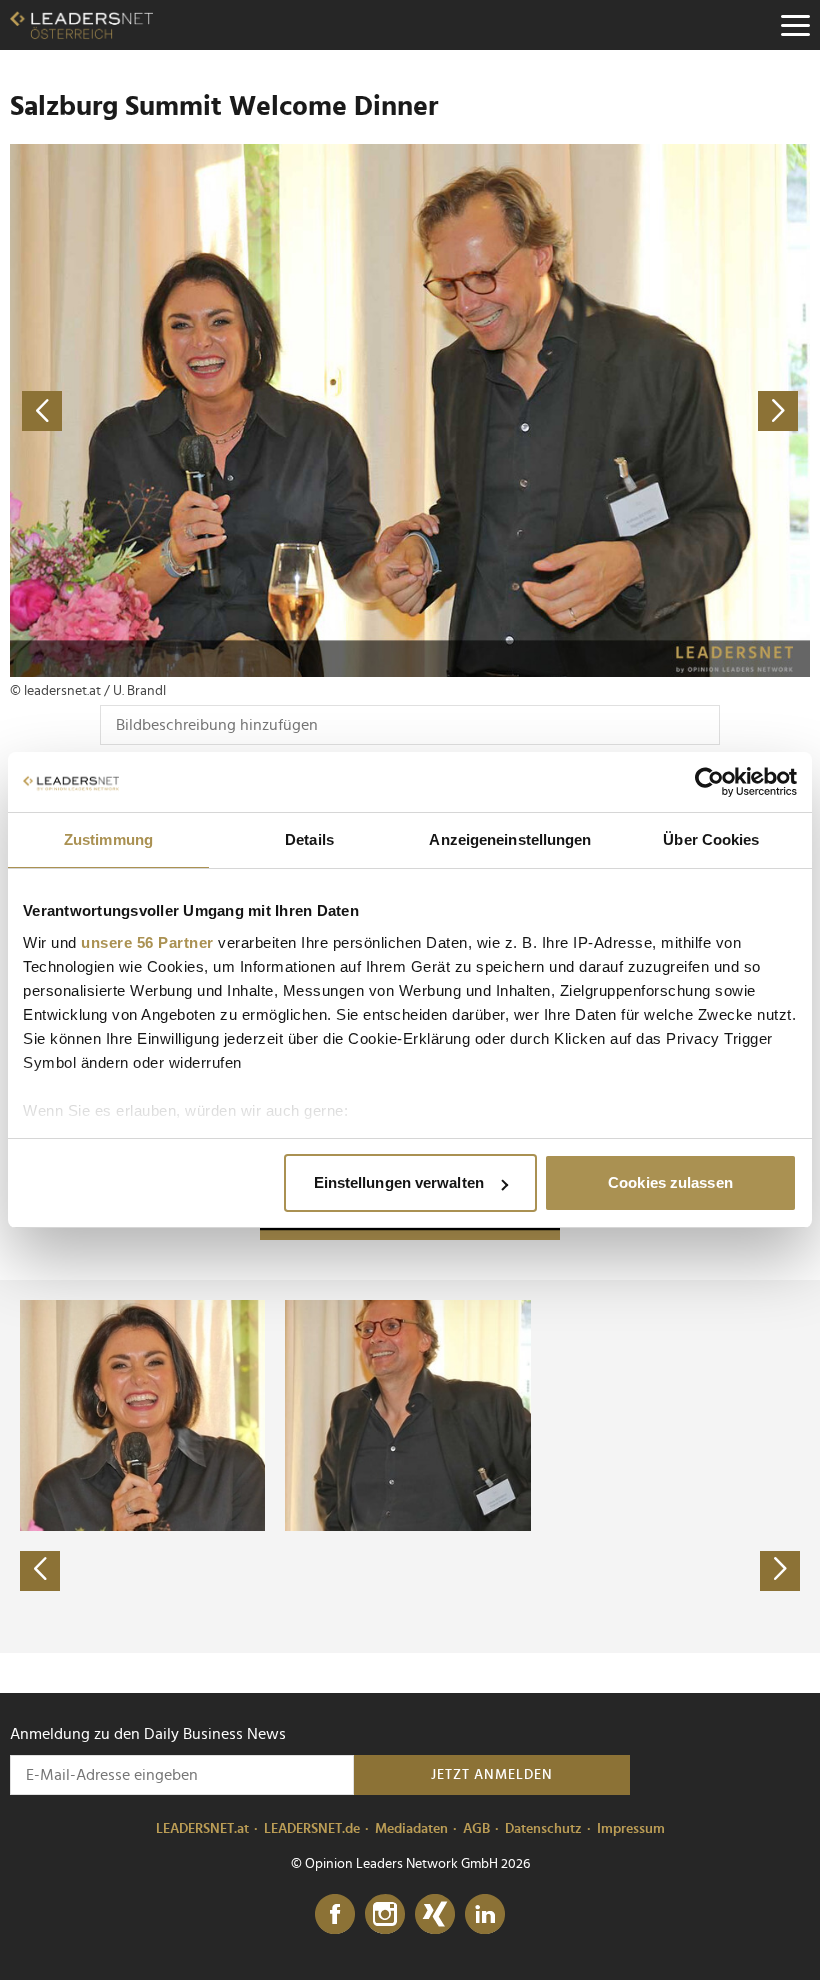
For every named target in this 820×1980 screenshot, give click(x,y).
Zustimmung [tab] (108, 839)
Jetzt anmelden (492, 1775)
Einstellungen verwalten (399, 1182)
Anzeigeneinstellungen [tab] (510, 839)
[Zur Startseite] (81, 25)
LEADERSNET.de (312, 1829)
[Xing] (435, 1915)
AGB (476, 1829)
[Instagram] (385, 1915)
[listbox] (410, 1466)
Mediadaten (411, 1829)
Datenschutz (543, 1829)
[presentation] (40, 1571)
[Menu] (795, 25)
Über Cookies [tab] (711, 839)
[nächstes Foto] (610, 410)
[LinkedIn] (485, 1915)
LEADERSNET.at (202, 1829)
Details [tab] (309, 839)
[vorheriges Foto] (210, 410)
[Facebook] (335, 1915)
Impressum (631, 1829)
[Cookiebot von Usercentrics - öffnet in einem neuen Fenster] (709, 782)
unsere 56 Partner (147, 942)
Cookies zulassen (670, 1182)
